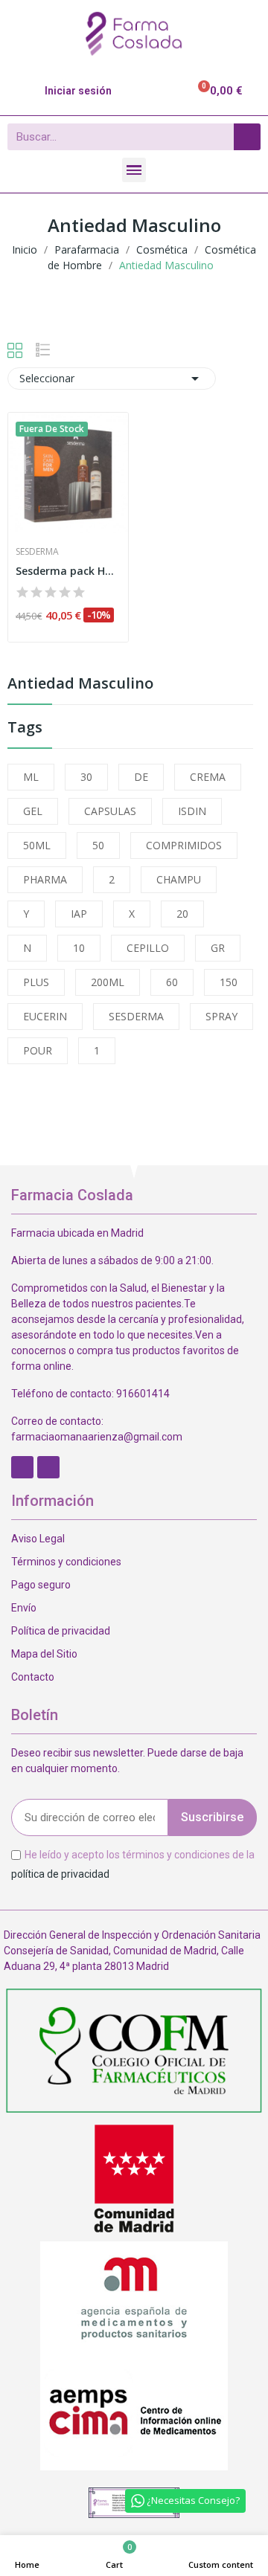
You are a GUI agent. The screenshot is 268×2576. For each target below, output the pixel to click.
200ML (108, 982)
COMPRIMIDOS (184, 845)
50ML (37, 845)
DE (141, 777)
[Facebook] (22, 1467)
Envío (24, 1608)
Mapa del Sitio (44, 1654)
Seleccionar (112, 379)
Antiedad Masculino (80, 685)
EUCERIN (45, 1016)
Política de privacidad (61, 1631)
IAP (79, 914)
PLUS (36, 982)
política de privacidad (60, 1873)
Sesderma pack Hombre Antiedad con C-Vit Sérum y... (68, 571)
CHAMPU (179, 879)
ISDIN (192, 811)
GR (218, 948)
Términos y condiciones (66, 1562)
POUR (38, 1050)
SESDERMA (136, 1016)
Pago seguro (41, 1585)
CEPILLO (148, 948)
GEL (33, 811)
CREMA (208, 777)
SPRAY (221, 1016)
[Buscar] (247, 137)
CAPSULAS (110, 811)
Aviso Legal (38, 1539)
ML (31, 777)
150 (229, 982)
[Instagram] (48, 1467)
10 (79, 948)
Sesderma (37, 552)
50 (98, 845)
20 (182, 914)
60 (172, 982)
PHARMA (45, 879)
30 (86, 777)
